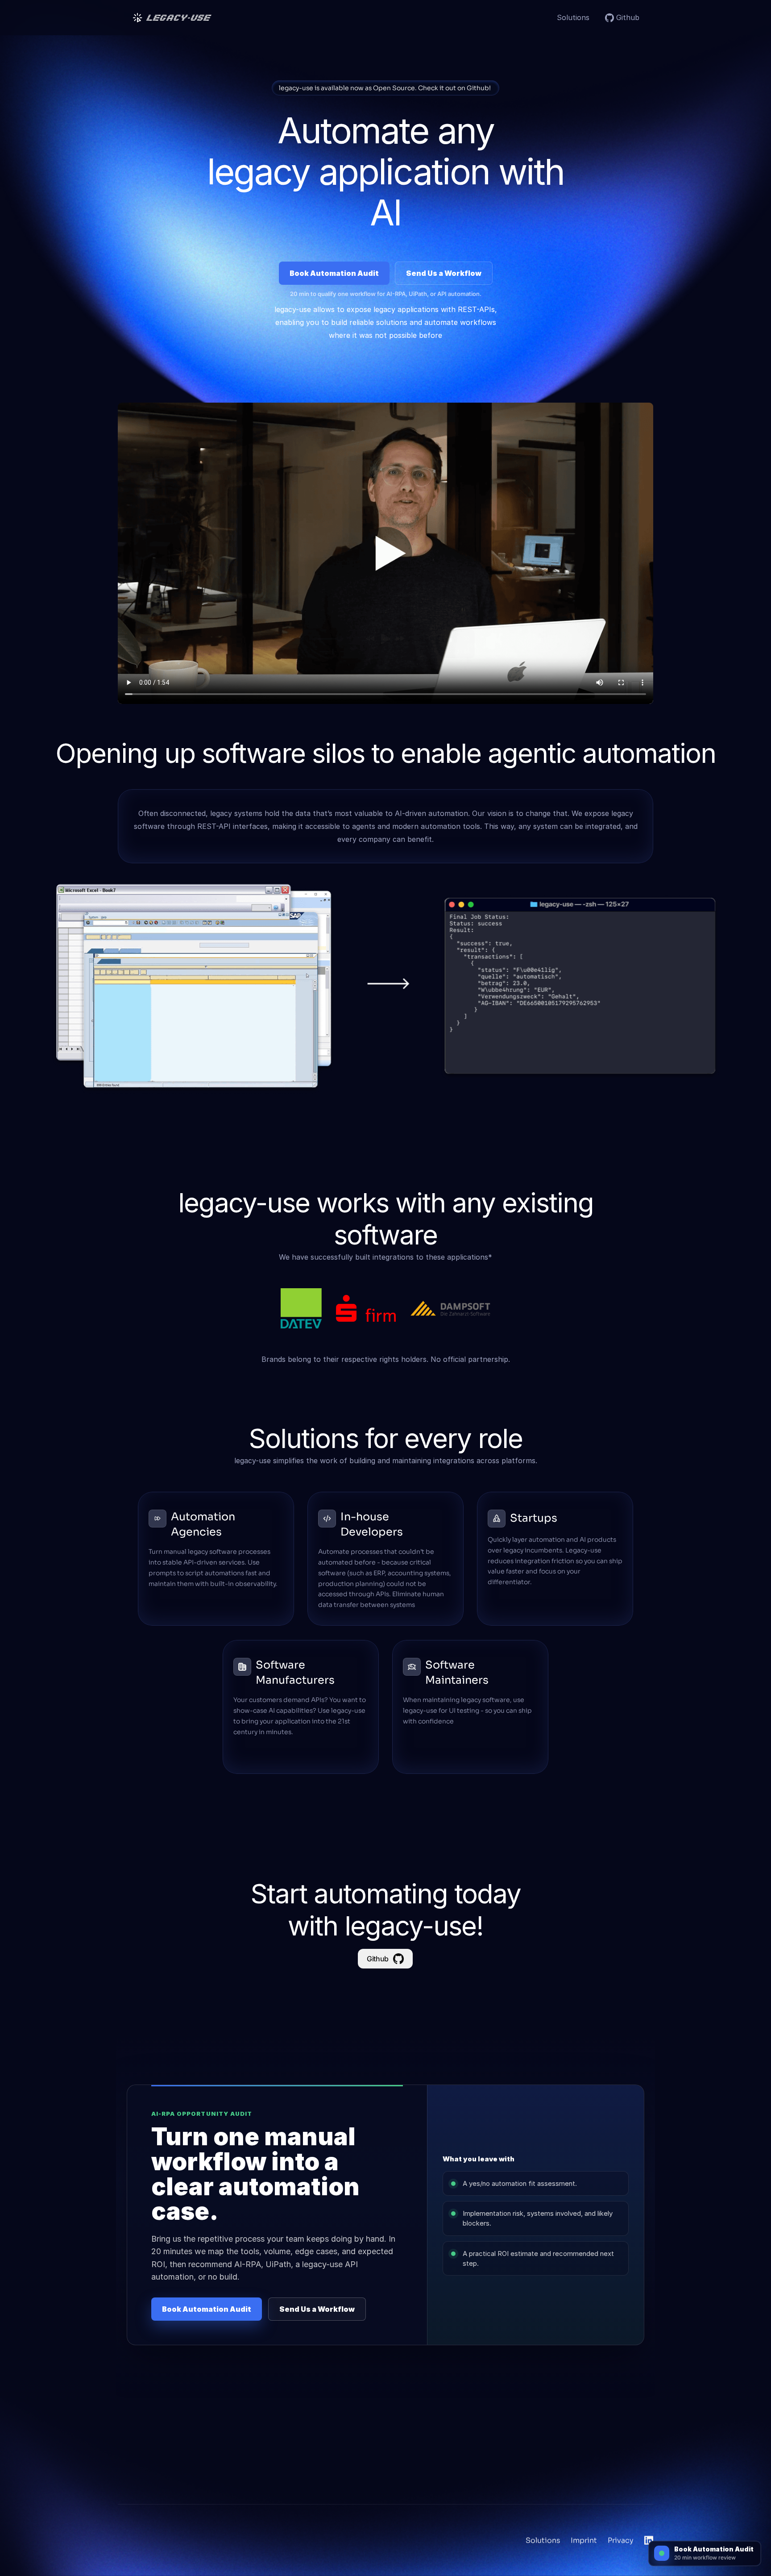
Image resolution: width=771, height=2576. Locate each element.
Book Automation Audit (334, 273)
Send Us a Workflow (444, 273)
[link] (628, 18)
